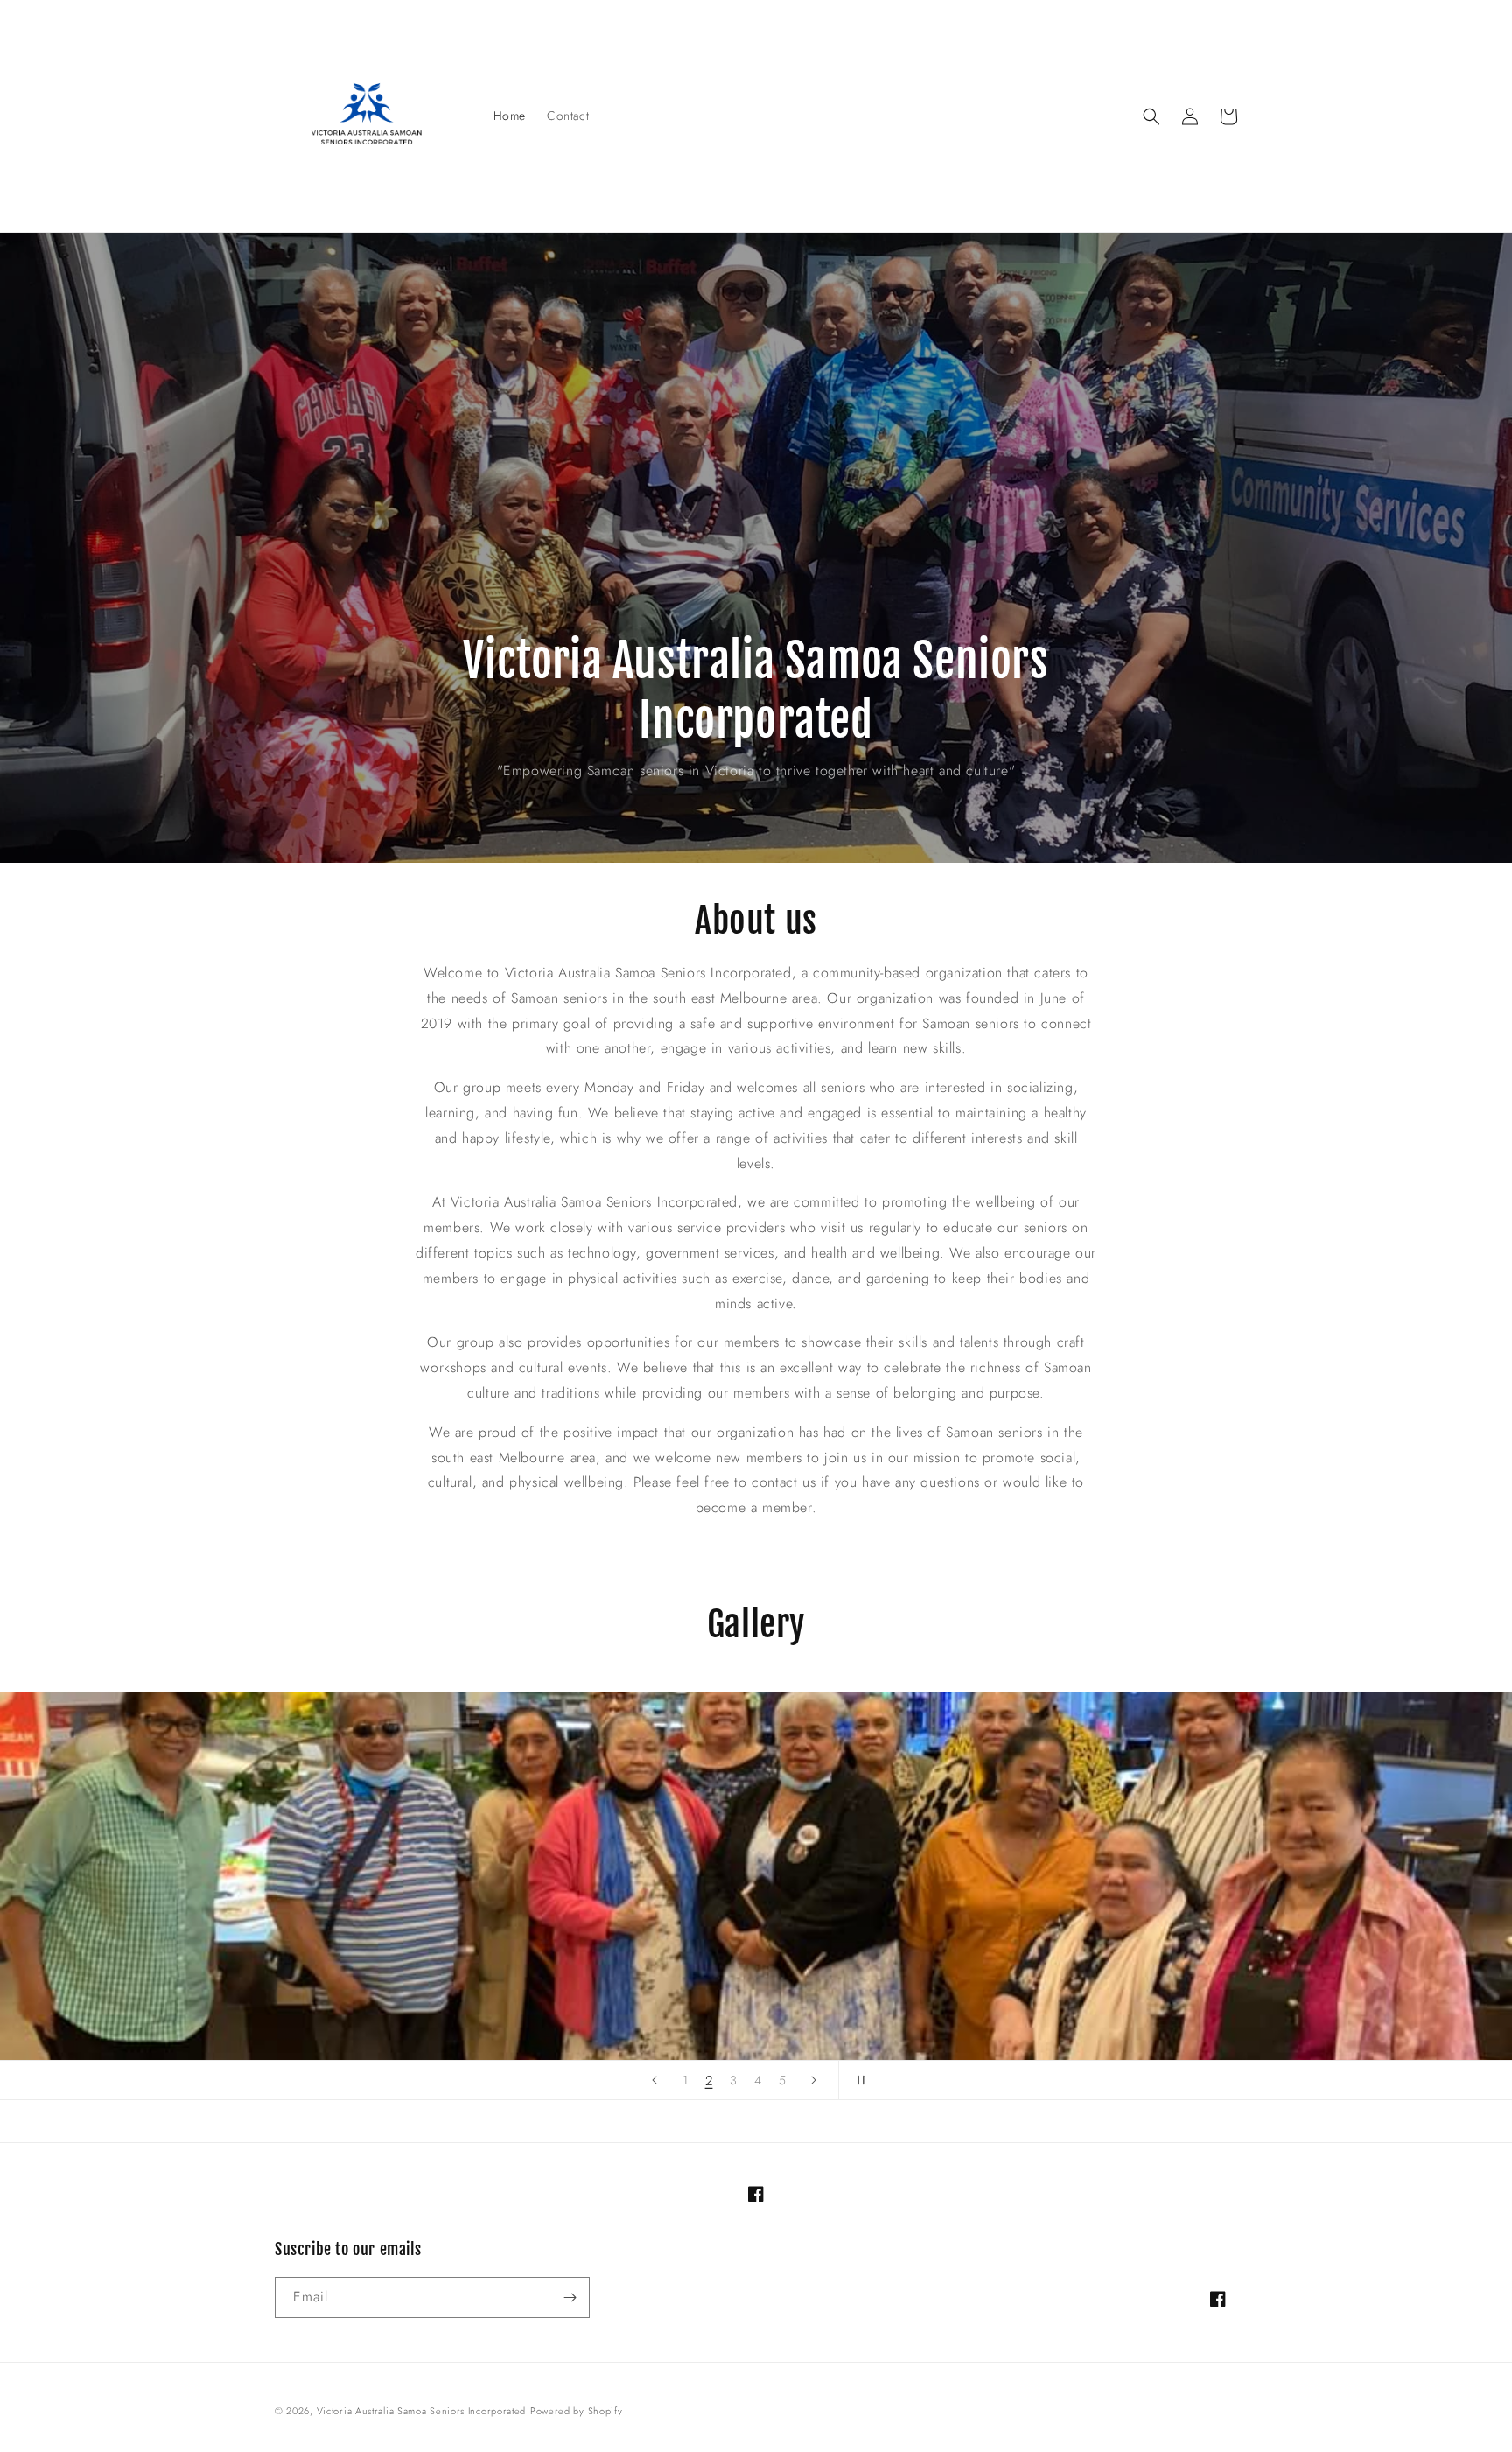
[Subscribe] (570, 2298)
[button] (1151, 116)
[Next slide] (814, 2080)
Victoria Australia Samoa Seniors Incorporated (422, 2411)
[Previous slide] (654, 2080)
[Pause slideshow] (857, 2080)
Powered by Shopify (577, 2411)
